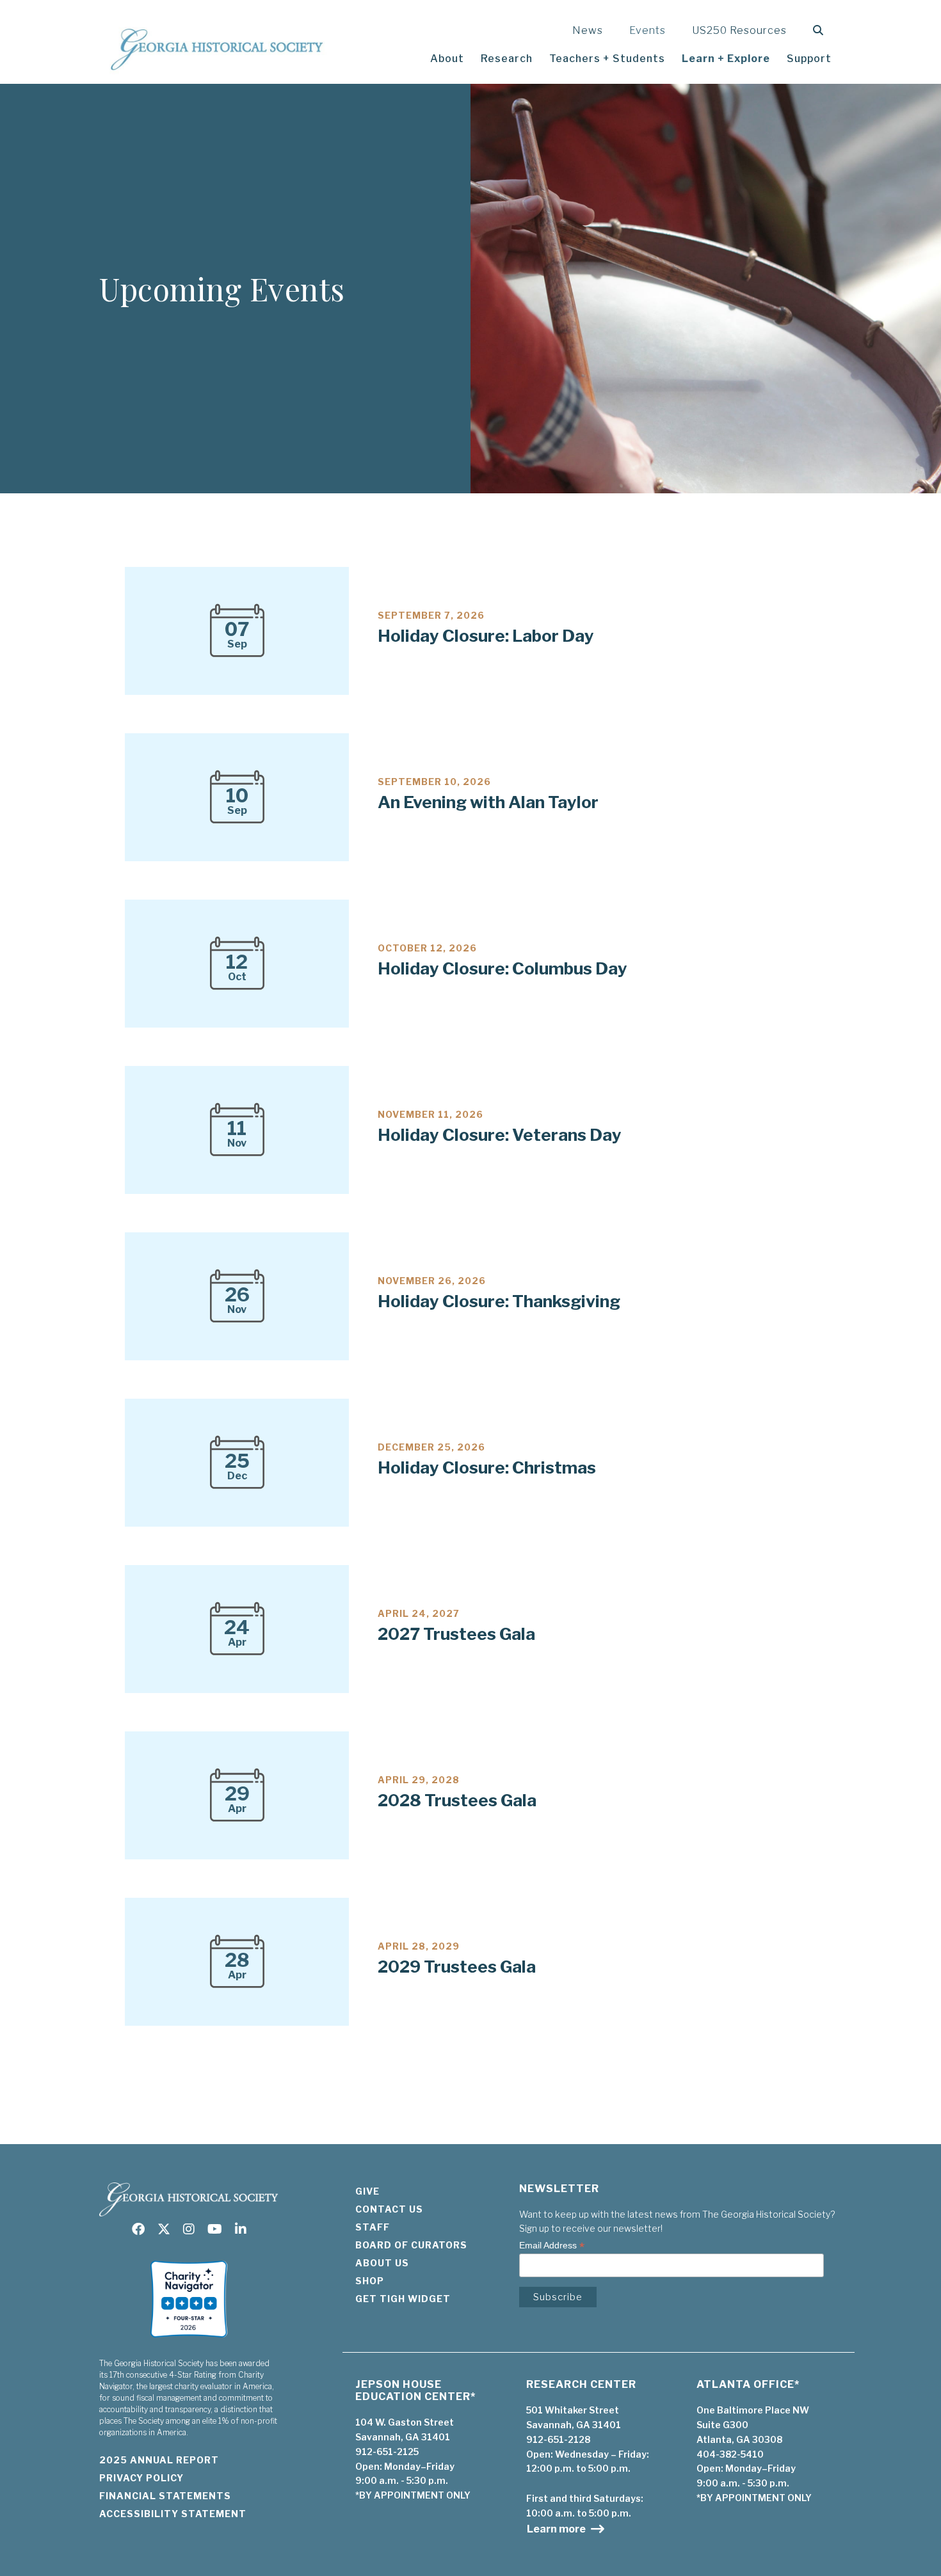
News (588, 30)
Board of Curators (411, 2245)
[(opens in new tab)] (189, 2341)
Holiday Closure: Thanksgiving (499, 1301)
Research (507, 59)
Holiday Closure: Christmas (487, 1467)
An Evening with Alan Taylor (488, 802)
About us (382, 2263)
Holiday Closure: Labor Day (486, 636)
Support (809, 59)
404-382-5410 (730, 2454)
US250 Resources (739, 30)
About (447, 59)
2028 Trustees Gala (457, 1800)
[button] (821, 30)
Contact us (389, 2209)
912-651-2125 (387, 2452)
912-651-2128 (558, 2439)
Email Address (552, 2246)
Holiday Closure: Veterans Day (500, 1135)
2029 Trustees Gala (457, 1967)
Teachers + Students (607, 59)
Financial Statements (165, 2496)
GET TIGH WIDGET (403, 2299)
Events (647, 30)
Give (367, 2191)
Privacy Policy (141, 2478)
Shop (370, 2281)
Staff (373, 2227)
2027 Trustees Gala (456, 1634)
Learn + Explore (726, 59)
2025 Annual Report (159, 2460)
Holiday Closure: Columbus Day (503, 968)
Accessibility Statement (173, 2514)
